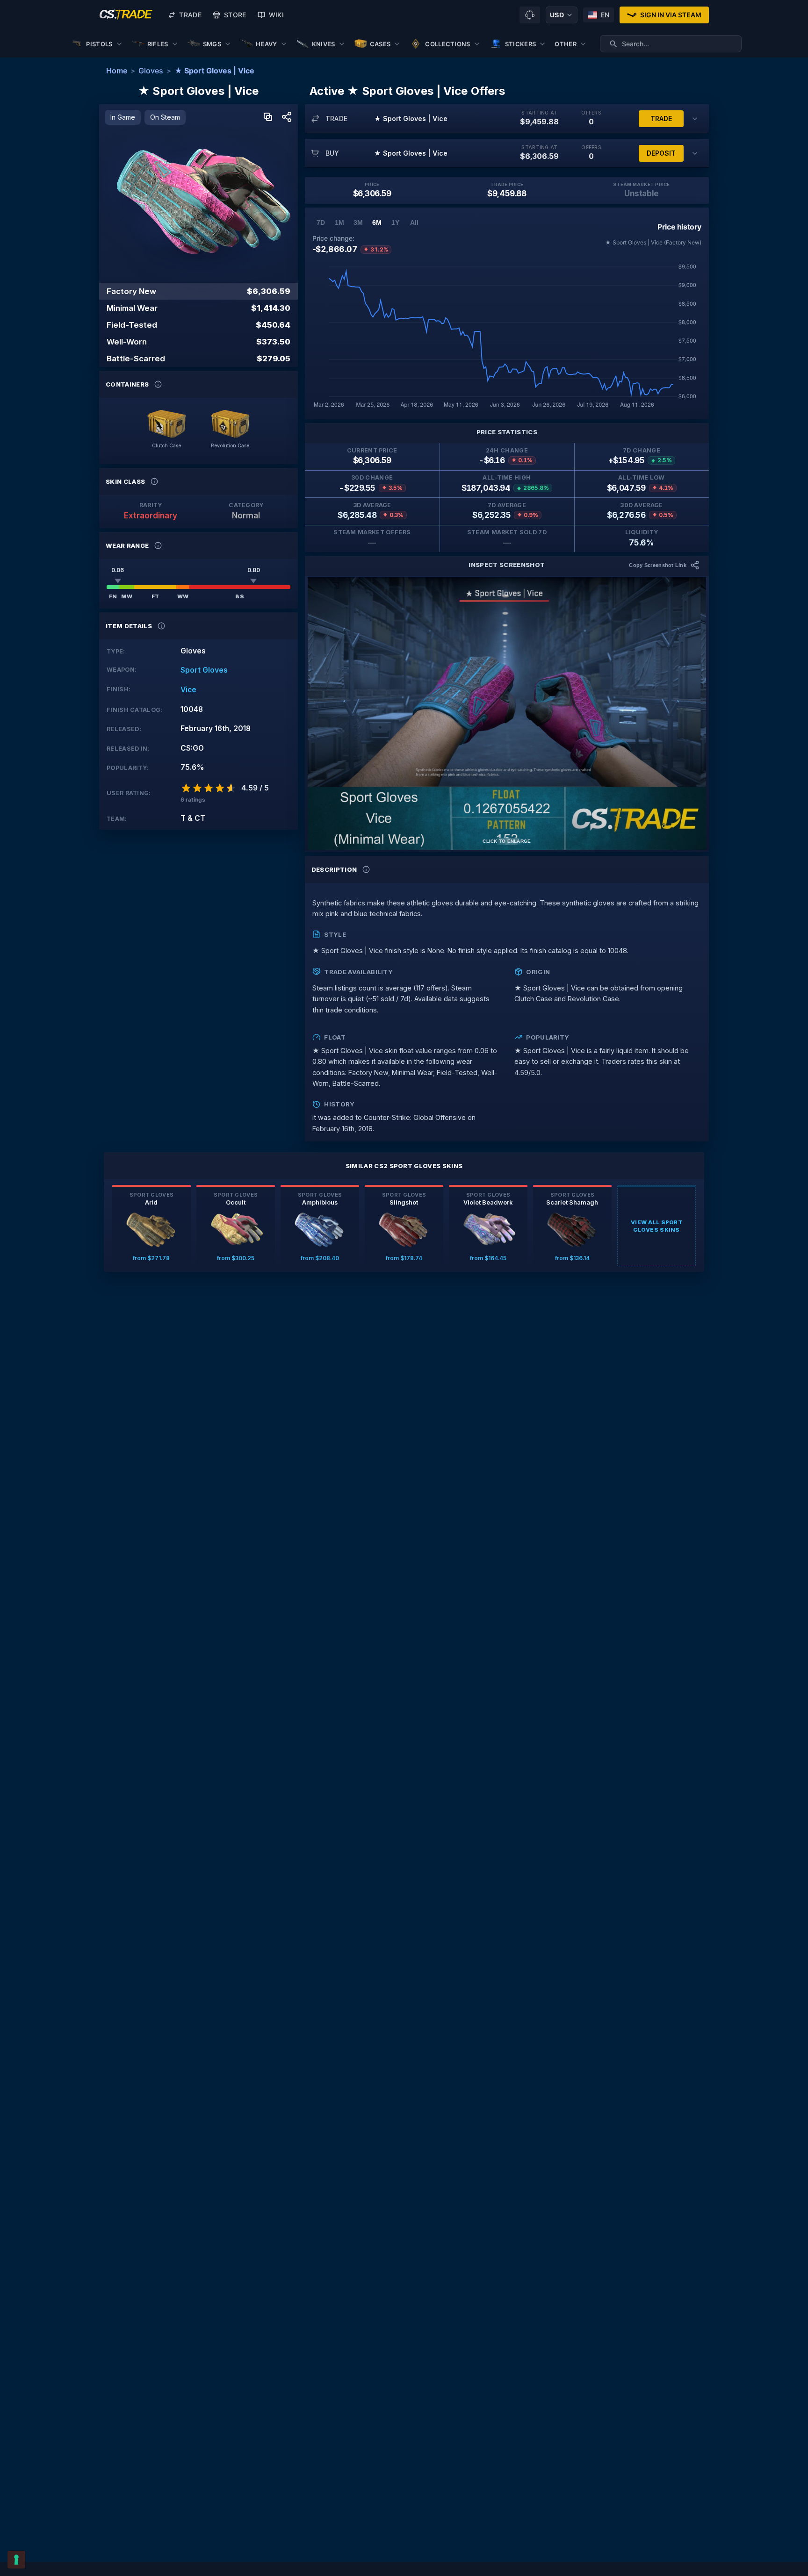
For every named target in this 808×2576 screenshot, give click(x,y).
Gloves (151, 71)
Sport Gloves (204, 670)
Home (117, 71)
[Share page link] (287, 118)
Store (235, 15)
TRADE (661, 118)
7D (321, 222)
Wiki (276, 15)
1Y (395, 222)
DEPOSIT (661, 153)
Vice (188, 690)
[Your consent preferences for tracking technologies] (16, 2560)
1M (339, 222)
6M (377, 222)
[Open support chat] (530, 15)
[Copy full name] (268, 118)
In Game (123, 117)
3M (358, 222)
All (414, 222)
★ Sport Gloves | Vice (214, 71)
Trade (190, 15)
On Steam (165, 117)
